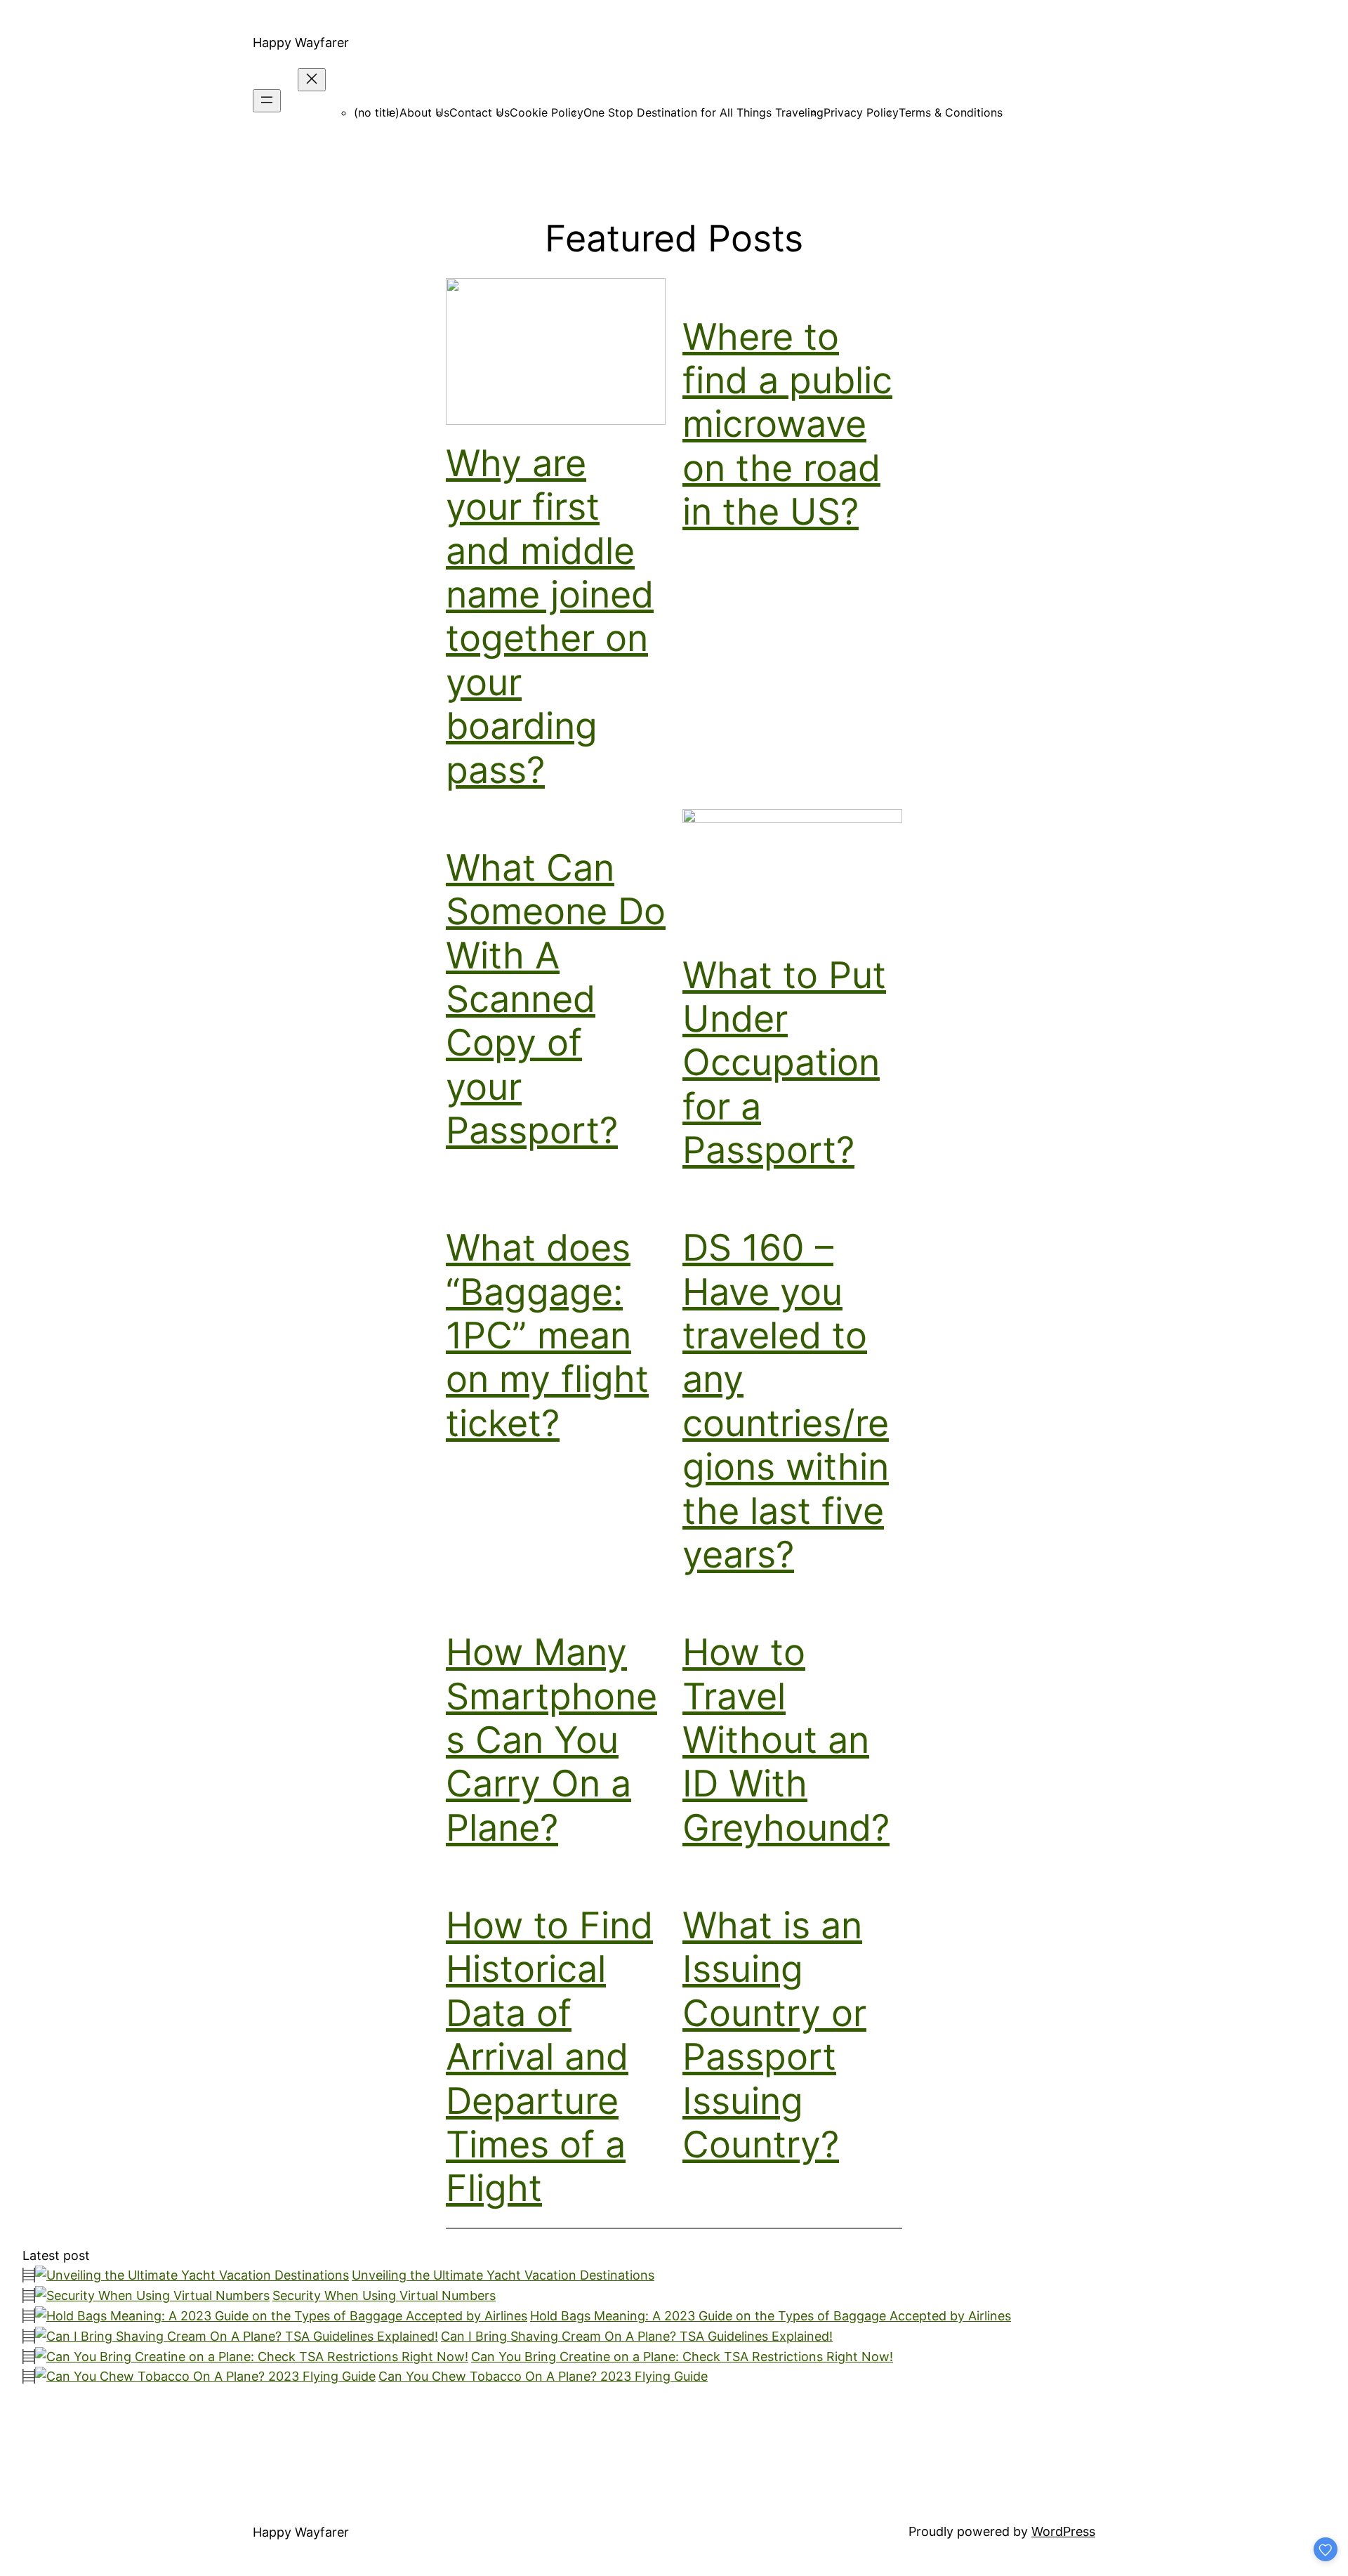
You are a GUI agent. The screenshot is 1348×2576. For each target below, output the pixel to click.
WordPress (1063, 2531)
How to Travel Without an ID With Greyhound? (786, 1740)
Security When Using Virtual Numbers (384, 2295)
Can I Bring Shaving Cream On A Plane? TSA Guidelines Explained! (637, 2336)
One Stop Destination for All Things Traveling (703, 112)
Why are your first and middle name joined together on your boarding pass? (550, 617)
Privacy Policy (861, 112)
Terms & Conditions (951, 112)
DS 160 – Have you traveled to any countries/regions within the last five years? (786, 1401)
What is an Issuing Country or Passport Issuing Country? (774, 2035)
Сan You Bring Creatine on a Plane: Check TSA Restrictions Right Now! (682, 2357)
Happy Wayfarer (301, 42)
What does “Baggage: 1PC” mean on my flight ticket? (547, 1335)
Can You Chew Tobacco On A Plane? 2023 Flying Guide (543, 2376)
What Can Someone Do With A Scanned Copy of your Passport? (556, 999)
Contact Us (480, 112)
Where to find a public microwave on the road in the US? (787, 425)
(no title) (377, 112)
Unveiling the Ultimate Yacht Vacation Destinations (503, 2275)
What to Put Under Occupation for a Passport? (784, 1063)
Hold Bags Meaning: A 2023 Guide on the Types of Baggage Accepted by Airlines (771, 2316)
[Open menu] (267, 101)
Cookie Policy (547, 112)
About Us (424, 112)
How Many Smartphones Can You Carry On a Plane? (551, 1740)
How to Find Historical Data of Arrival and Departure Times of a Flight (549, 2057)
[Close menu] (312, 80)
